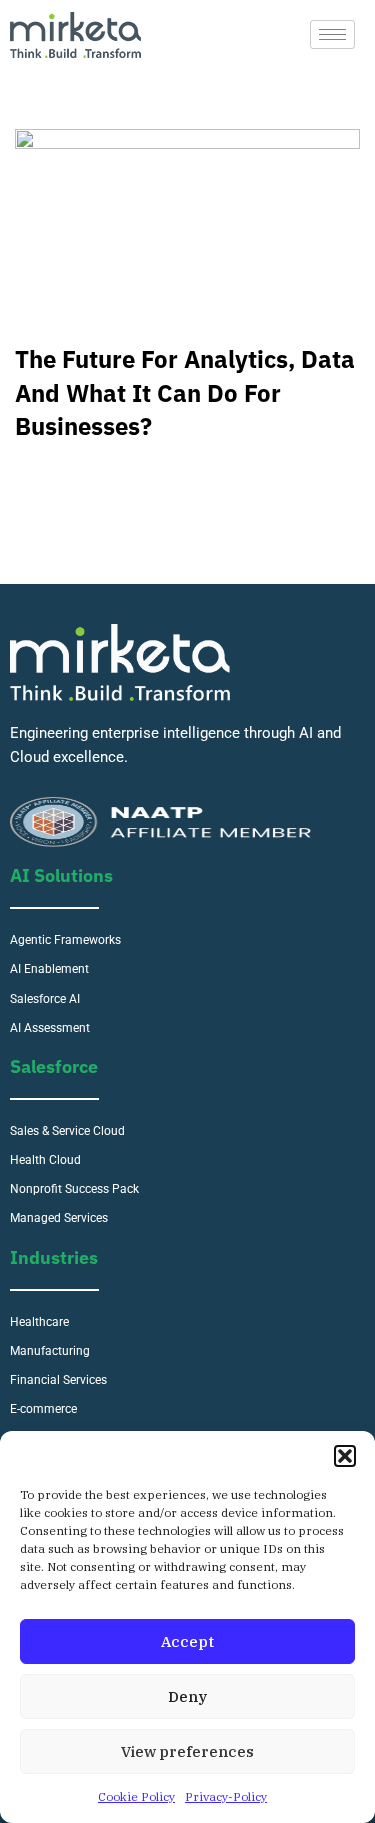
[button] (345, 1456)
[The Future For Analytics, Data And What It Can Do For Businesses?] (187, 226)
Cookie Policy (136, 1796)
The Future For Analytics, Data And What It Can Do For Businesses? (185, 392)
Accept (187, 1641)
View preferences (187, 1751)
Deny (187, 1696)
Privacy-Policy (226, 1796)
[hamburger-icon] (332, 34)
